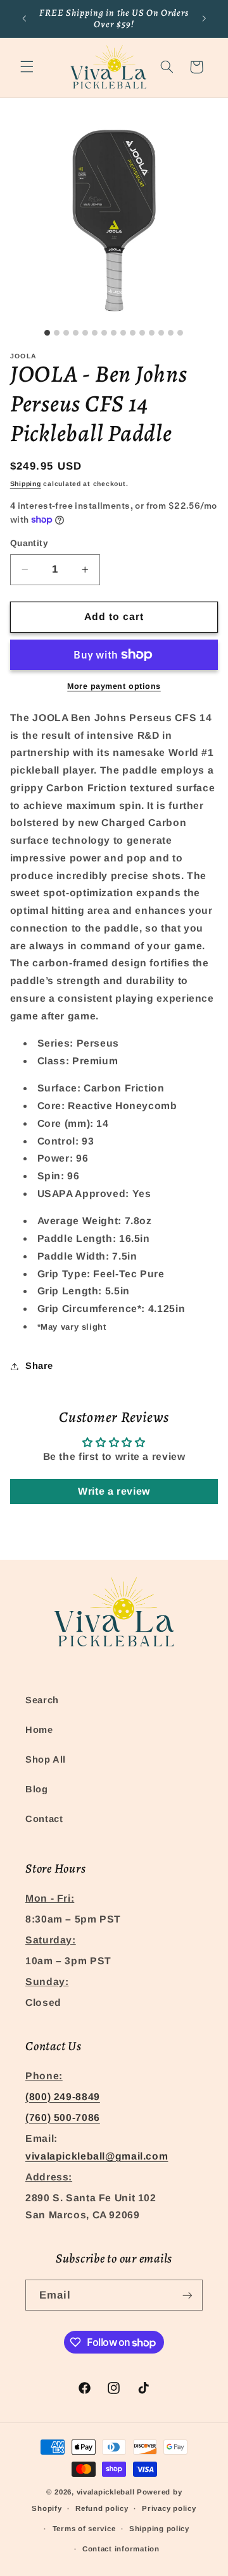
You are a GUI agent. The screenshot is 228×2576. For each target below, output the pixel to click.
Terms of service (84, 2529)
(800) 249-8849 (63, 2097)
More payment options (114, 686)
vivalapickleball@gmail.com (97, 2156)
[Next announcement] (204, 18)
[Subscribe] (187, 2295)
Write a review (114, 1491)
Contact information (121, 2549)
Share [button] (39, 1366)
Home (39, 1730)
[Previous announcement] (24, 18)
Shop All (46, 1759)
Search (42, 1700)
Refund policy (102, 2508)
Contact (44, 1819)
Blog (37, 1789)
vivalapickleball (106, 2492)
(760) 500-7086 (63, 2117)
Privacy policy (169, 2508)
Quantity (29, 543)
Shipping (26, 483)
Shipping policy (159, 2529)
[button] (27, 67)
